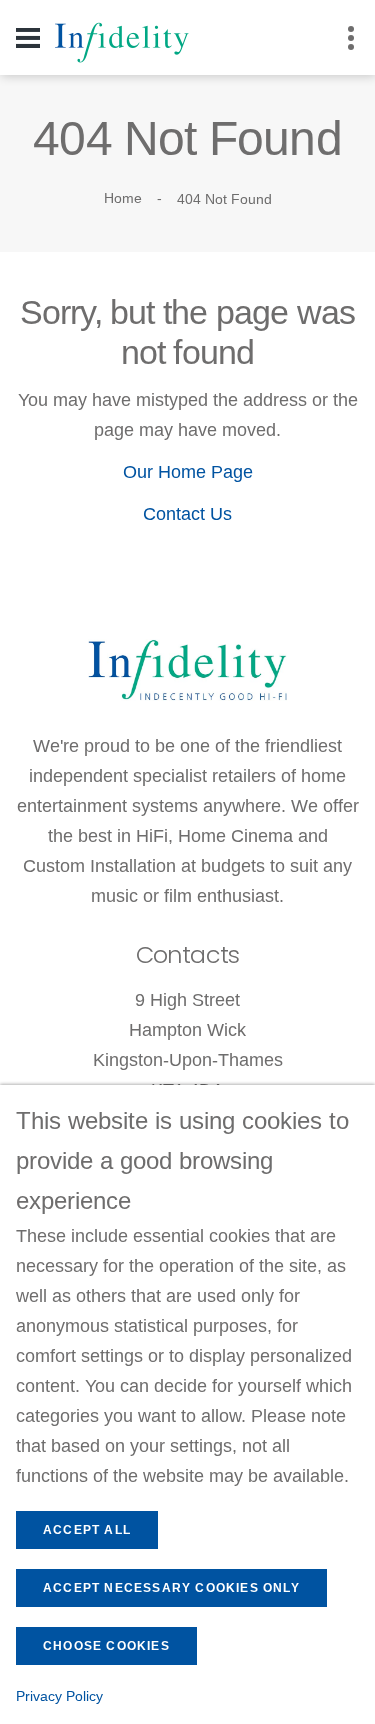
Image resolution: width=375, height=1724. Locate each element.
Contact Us (187, 514)
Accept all (87, 1530)
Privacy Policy (59, 1696)
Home (123, 198)
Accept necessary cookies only (171, 1588)
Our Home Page (188, 472)
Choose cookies (106, 1646)
